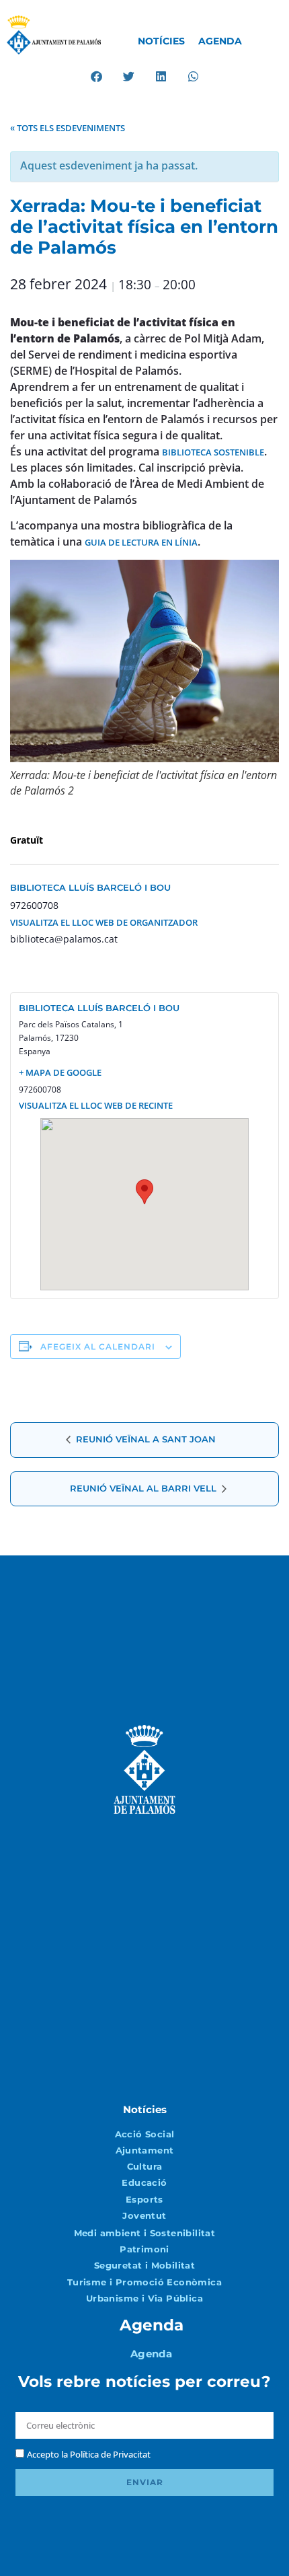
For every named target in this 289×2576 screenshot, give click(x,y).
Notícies (161, 41)
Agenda (220, 41)
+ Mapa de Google (60, 1072)
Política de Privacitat (110, 2454)
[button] (96, 76)
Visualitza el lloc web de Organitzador (104, 922)
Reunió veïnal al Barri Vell (144, 1488)
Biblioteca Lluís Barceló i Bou (90, 887)
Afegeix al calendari (98, 1347)
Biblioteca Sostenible (213, 452)
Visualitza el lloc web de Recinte (96, 1105)
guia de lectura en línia (141, 542)
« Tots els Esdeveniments (68, 128)
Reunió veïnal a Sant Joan (144, 1439)
